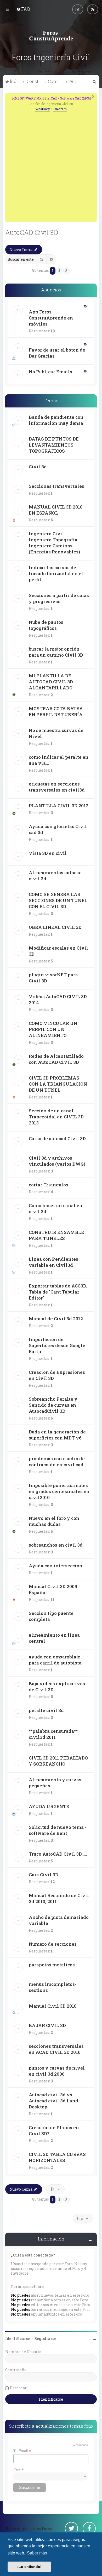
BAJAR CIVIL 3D (47, 2025)
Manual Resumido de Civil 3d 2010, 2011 (59, 1898)
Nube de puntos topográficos (46, 625)
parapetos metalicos (52, 1965)
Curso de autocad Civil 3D (57, 1138)
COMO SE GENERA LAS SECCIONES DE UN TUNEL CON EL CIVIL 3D (58, 900)
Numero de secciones (53, 1944)
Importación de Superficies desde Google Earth (57, 1345)
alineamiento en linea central (54, 1638)
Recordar (18, 2388)
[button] (66, 271)
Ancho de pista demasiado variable (59, 1920)
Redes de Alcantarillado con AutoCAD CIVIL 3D (56, 1059)
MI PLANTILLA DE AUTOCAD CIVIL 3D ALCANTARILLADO (51, 682)
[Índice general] (51, 35)
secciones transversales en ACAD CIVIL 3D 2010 (56, 2049)
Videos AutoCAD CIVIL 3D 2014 (58, 999)
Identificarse (18, 2339)
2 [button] (59, 270)
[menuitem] (23, 9)
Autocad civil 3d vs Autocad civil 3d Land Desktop (53, 2101)
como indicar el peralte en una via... (59, 760)
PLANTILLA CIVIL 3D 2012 (59, 806)
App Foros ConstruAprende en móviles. (51, 318)
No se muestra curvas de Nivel (56, 733)
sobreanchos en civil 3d (56, 1545)
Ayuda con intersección (56, 1566)
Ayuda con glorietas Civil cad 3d (58, 829)
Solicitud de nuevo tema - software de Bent (58, 1830)
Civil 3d (38, 467)
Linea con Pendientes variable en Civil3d (53, 1262)
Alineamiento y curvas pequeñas (55, 1783)
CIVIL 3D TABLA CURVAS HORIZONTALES (57, 2157)
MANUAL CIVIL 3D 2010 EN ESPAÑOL (56, 510)
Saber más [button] (37, 2553)
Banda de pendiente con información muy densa (56, 420)
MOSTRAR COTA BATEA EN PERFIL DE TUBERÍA (56, 711)
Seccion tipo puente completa (51, 1616)
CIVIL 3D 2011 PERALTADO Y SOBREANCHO (58, 1761)
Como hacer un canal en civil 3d (56, 1208)
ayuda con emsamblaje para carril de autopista (55, 1660)
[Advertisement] (51, 166)
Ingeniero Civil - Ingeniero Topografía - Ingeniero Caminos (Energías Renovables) (54, 543)
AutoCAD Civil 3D (32, 232)
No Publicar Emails (50, 372)
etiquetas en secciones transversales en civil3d (57, 787)
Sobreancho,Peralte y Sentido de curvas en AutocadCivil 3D (53, 1405)
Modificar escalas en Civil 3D (58, 951)
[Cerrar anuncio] (93, 96)
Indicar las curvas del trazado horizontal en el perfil (56, 574)
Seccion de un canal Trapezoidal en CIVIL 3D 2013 (56, 1117)
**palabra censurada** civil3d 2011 (53, 1734)
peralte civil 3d (46, 1710)
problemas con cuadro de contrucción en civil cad (57, 1462)
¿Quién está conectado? (33, 2255)
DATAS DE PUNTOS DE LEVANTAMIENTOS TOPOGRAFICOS (54, 445)
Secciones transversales (56, 486)
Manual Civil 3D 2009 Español (53, 1589)
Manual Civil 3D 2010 (53, 2006)
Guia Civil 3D (44, 1875)
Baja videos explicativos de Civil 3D (57, 1687)
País (19, 2469)
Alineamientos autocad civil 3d (55, 876)
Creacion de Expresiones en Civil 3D (57, 1375)
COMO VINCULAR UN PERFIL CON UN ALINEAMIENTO (53, 1029)
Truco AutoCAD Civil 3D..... (58, 1854)
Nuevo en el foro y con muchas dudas (54, 1521)
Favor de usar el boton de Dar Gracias (57, 353)
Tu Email (22, 2451)
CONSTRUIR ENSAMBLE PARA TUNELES (56, 1235)
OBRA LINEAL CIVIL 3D (55, 927)
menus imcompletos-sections (53, 1987)
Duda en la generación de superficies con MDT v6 (57, 1435)
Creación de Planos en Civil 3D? (54, 2130)
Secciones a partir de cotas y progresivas (59, 598)
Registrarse (45, 2339)
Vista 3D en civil (48, 853)
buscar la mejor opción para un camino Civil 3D (56, 652)
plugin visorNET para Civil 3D (53, 978)
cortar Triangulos (49, 1185)
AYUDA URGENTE (49, 1806)
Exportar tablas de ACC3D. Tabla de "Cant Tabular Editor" (58, 1292)
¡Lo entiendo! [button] (29, 2567)
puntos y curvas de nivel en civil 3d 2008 (57, 2071)
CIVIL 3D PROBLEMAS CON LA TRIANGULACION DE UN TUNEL (58, 1084)
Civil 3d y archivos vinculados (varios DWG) (57, 1161)
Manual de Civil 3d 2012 (56, 1319)
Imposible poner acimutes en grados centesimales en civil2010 (59, 1491)
